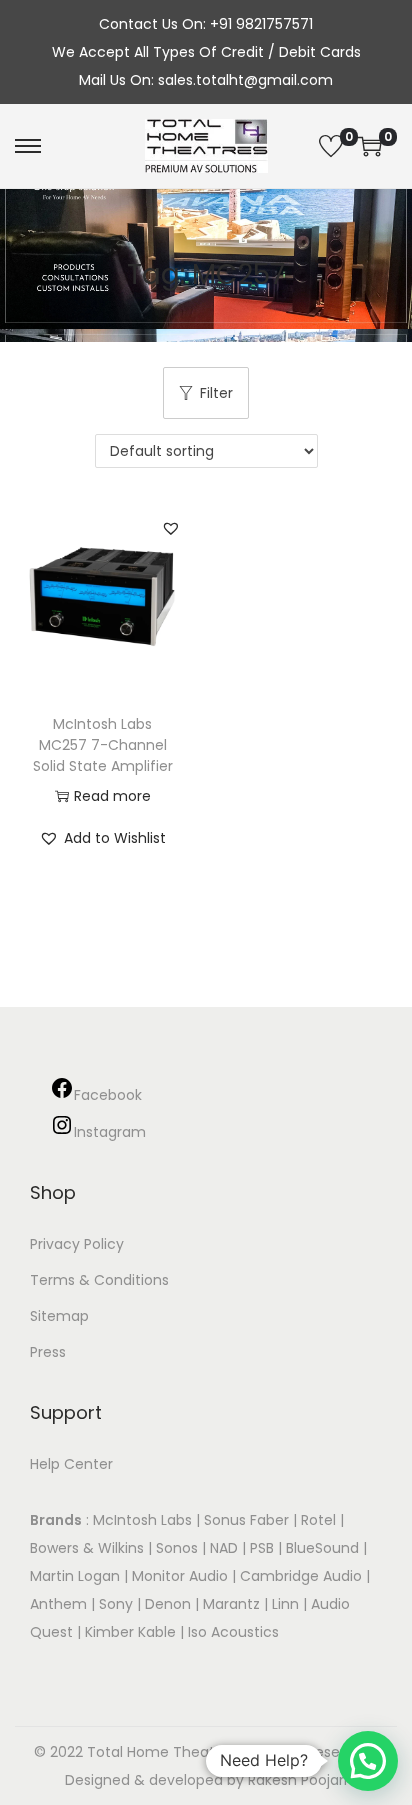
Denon (168, 1604)
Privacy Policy (77, 1244)
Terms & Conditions (99, 1280)
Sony (116, 1604)
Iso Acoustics (233, 1632)
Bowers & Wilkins (87, 1548)
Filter (216, 393)
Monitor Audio (182, 1576)
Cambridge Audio (301, 1576)
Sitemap (59, 1316)
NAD (224, 1548)
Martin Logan (75, 1576)
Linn (285, 1604)
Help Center (71, 1464)
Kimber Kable (130, 1632)
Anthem (58, 1604)
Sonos (177, 1548)
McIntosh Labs (142, 1520)
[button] (171, 528)
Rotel (318, 1520)
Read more (112, 796)
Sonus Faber (246, 1520)
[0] (331, 146)
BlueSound (322, 1548)
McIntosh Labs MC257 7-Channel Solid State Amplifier (103, 745)
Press (48, 1352)
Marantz (231, 1604)
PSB (262, 1548)
